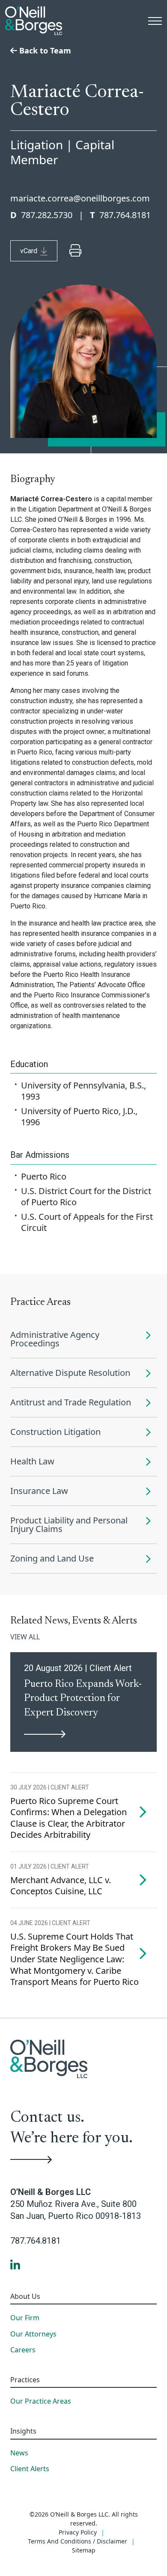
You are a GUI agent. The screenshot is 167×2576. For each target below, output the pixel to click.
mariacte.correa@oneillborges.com (80, 198)
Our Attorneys (33, 2334)
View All (25, 1637)
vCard (29, 251)
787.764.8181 (125, 215)
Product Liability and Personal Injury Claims (69, 1525)
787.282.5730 (47, 215)
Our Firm (25, 2318)
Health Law (32, 1461)
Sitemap (84, 2550)
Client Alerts (30, 2469)
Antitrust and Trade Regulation (71, 1402)
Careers (23, 2350)
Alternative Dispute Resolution (70, 1373)
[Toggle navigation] (155, 21)
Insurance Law (39, 1491)
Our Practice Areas (41, 2402)
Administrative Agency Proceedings (55, 1339)
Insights (23, 2431)
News (19, 2453)
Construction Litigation (55, 1432)
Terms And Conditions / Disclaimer (78, 2541)
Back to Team (44, 50)
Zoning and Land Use (52, 1558)
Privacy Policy (78, 2532)
